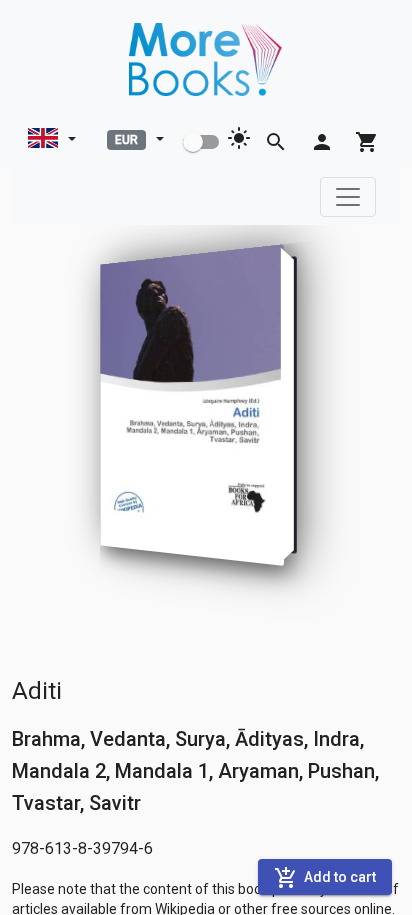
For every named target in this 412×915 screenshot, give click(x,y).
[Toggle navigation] (348, 197)
